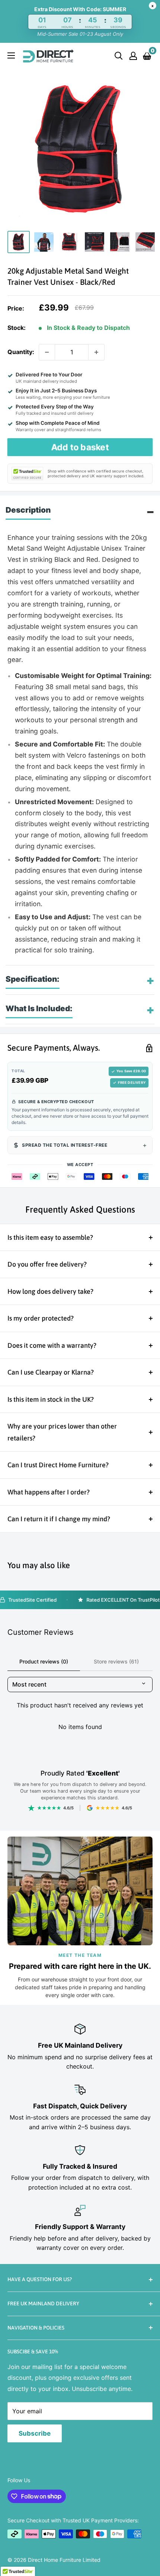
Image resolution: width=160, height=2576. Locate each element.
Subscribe (35, 2433)
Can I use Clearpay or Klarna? (51, 1372)
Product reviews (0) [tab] (44, 1661)
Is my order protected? (41, 1318)
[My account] (133, 56)
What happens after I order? (49, 1492)
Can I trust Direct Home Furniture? (58, 1465)
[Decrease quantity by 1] (47, 352)
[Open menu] (11, 55)
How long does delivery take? (50, 1291)
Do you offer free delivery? (47, 1264)
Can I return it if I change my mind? (59, 1519)
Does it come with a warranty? (52, 1345)
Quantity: (21, 352)
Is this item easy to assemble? (50, 1237)
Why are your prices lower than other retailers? (62, 1432)
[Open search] (119, 56)
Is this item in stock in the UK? (51, 1399)
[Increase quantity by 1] (96, 352)
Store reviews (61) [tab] (116, 1661)
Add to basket (80, 447)
